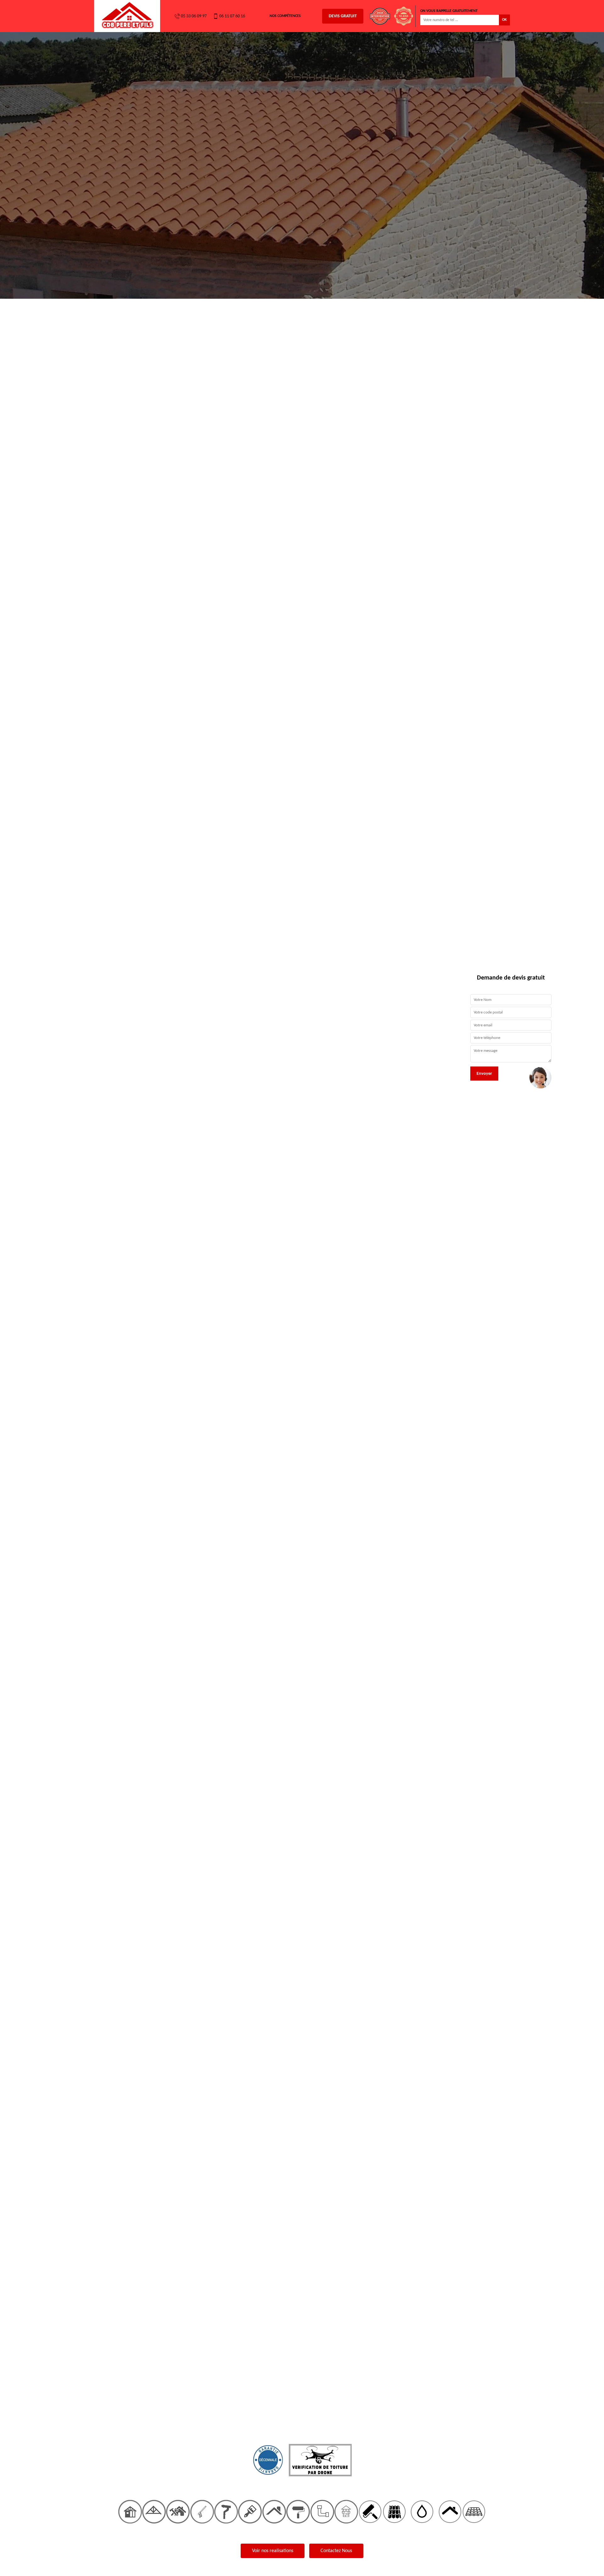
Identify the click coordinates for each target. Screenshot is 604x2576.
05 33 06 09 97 (194, 16)
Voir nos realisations (273, 2551)
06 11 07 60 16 (232, 16)
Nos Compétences (285, 16)
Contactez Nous (336, 2551)
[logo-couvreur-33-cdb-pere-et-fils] (127, 16)
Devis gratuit (343, 16)
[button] (45, 1288)
